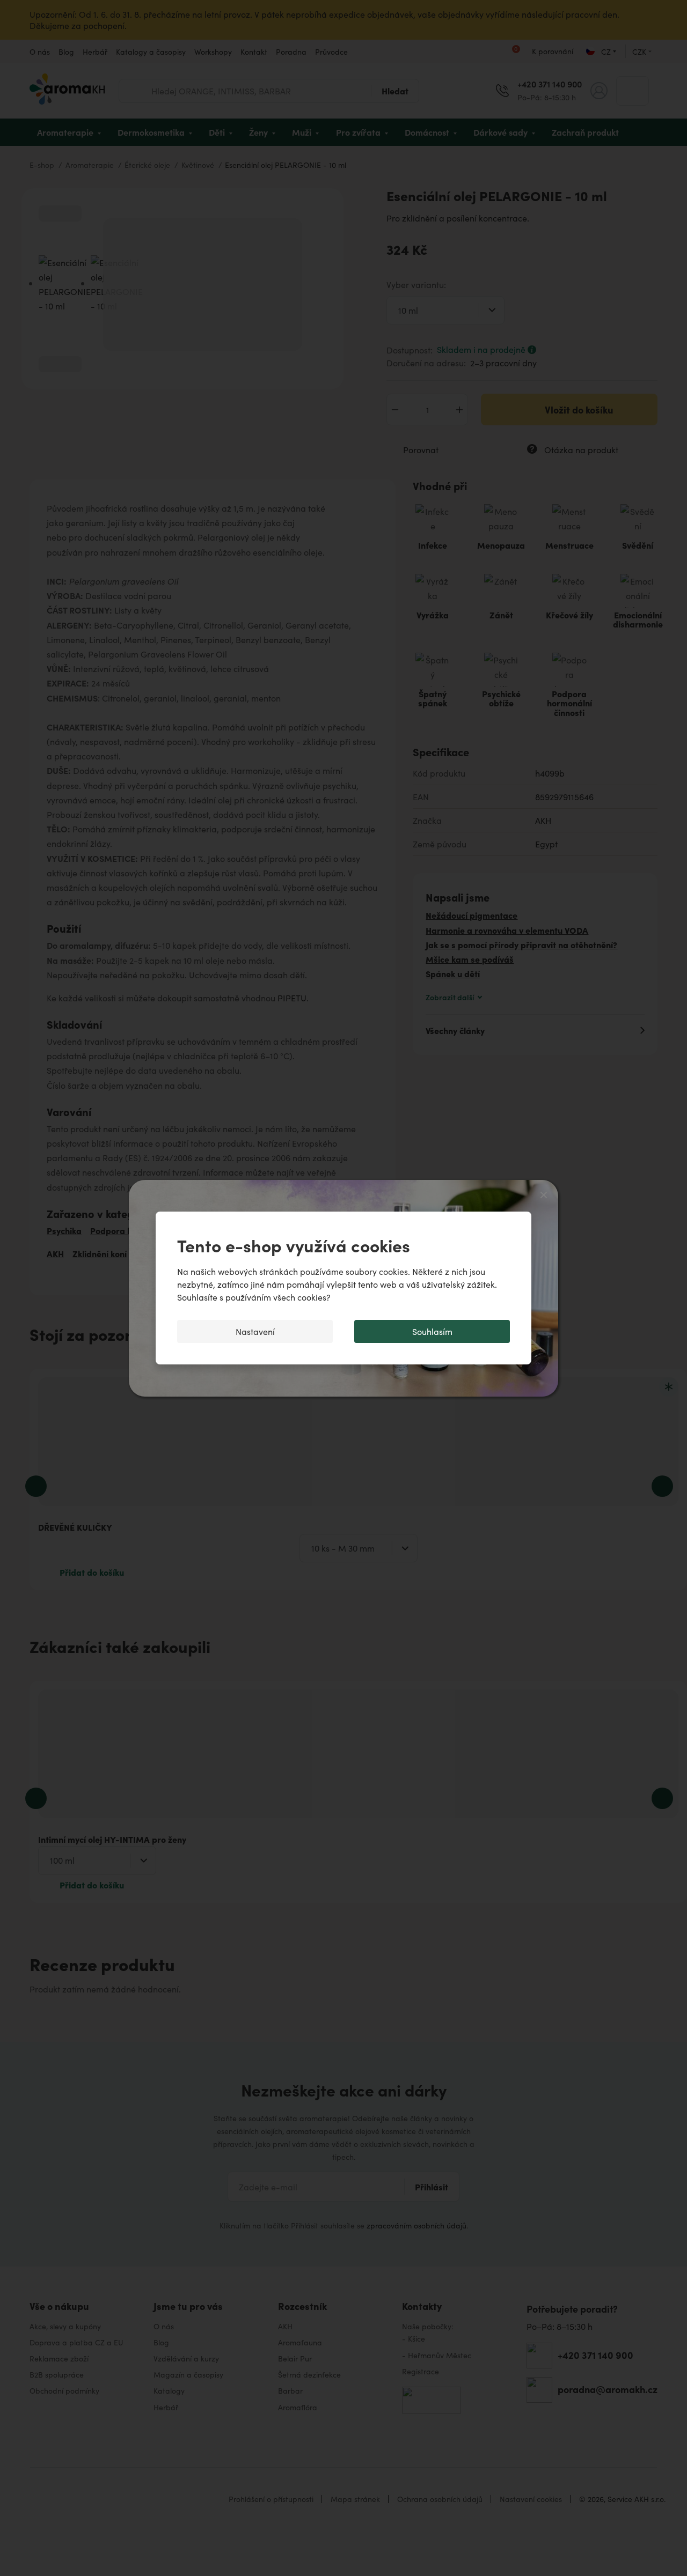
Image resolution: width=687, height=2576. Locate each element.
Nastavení (255, 1331)
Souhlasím (432, 1331)
